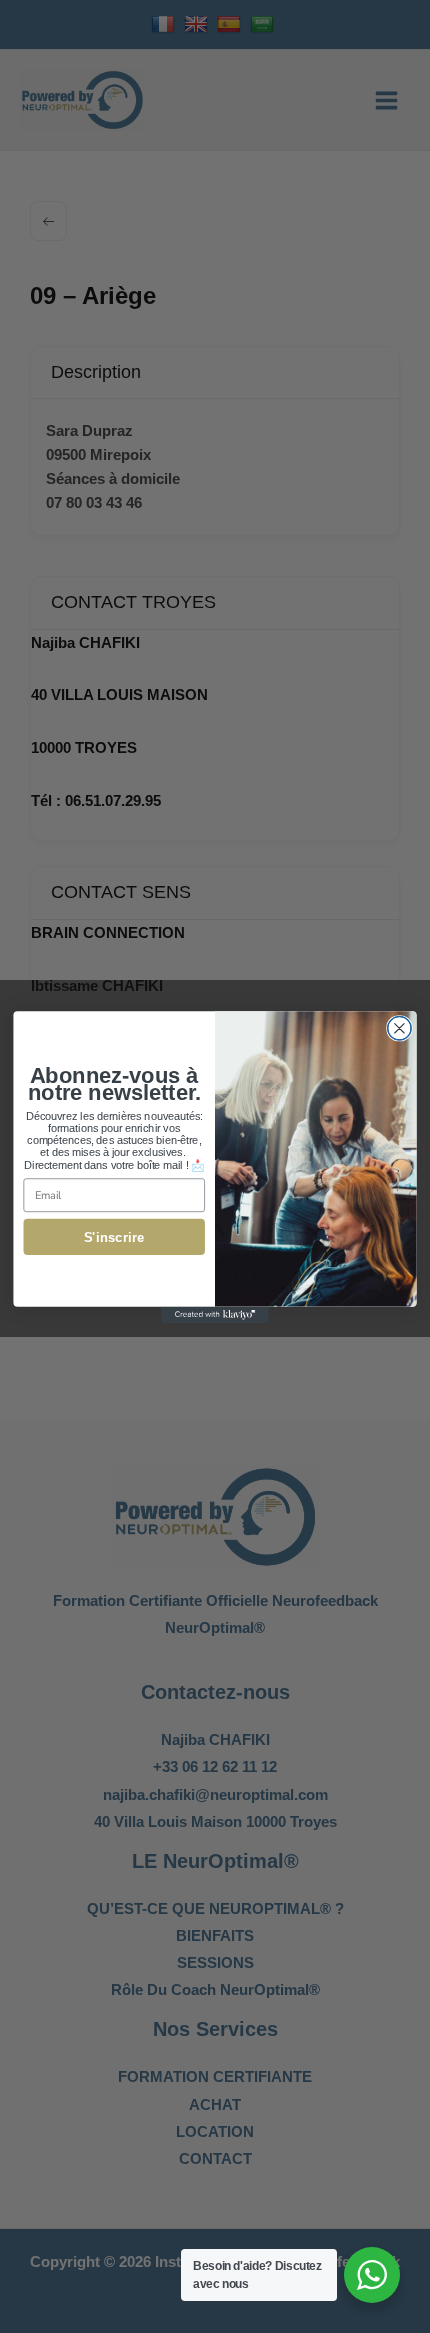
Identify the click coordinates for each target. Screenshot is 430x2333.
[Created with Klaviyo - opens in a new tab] (215, 1314)
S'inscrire (114, 1236)
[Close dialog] (400, 1028)
